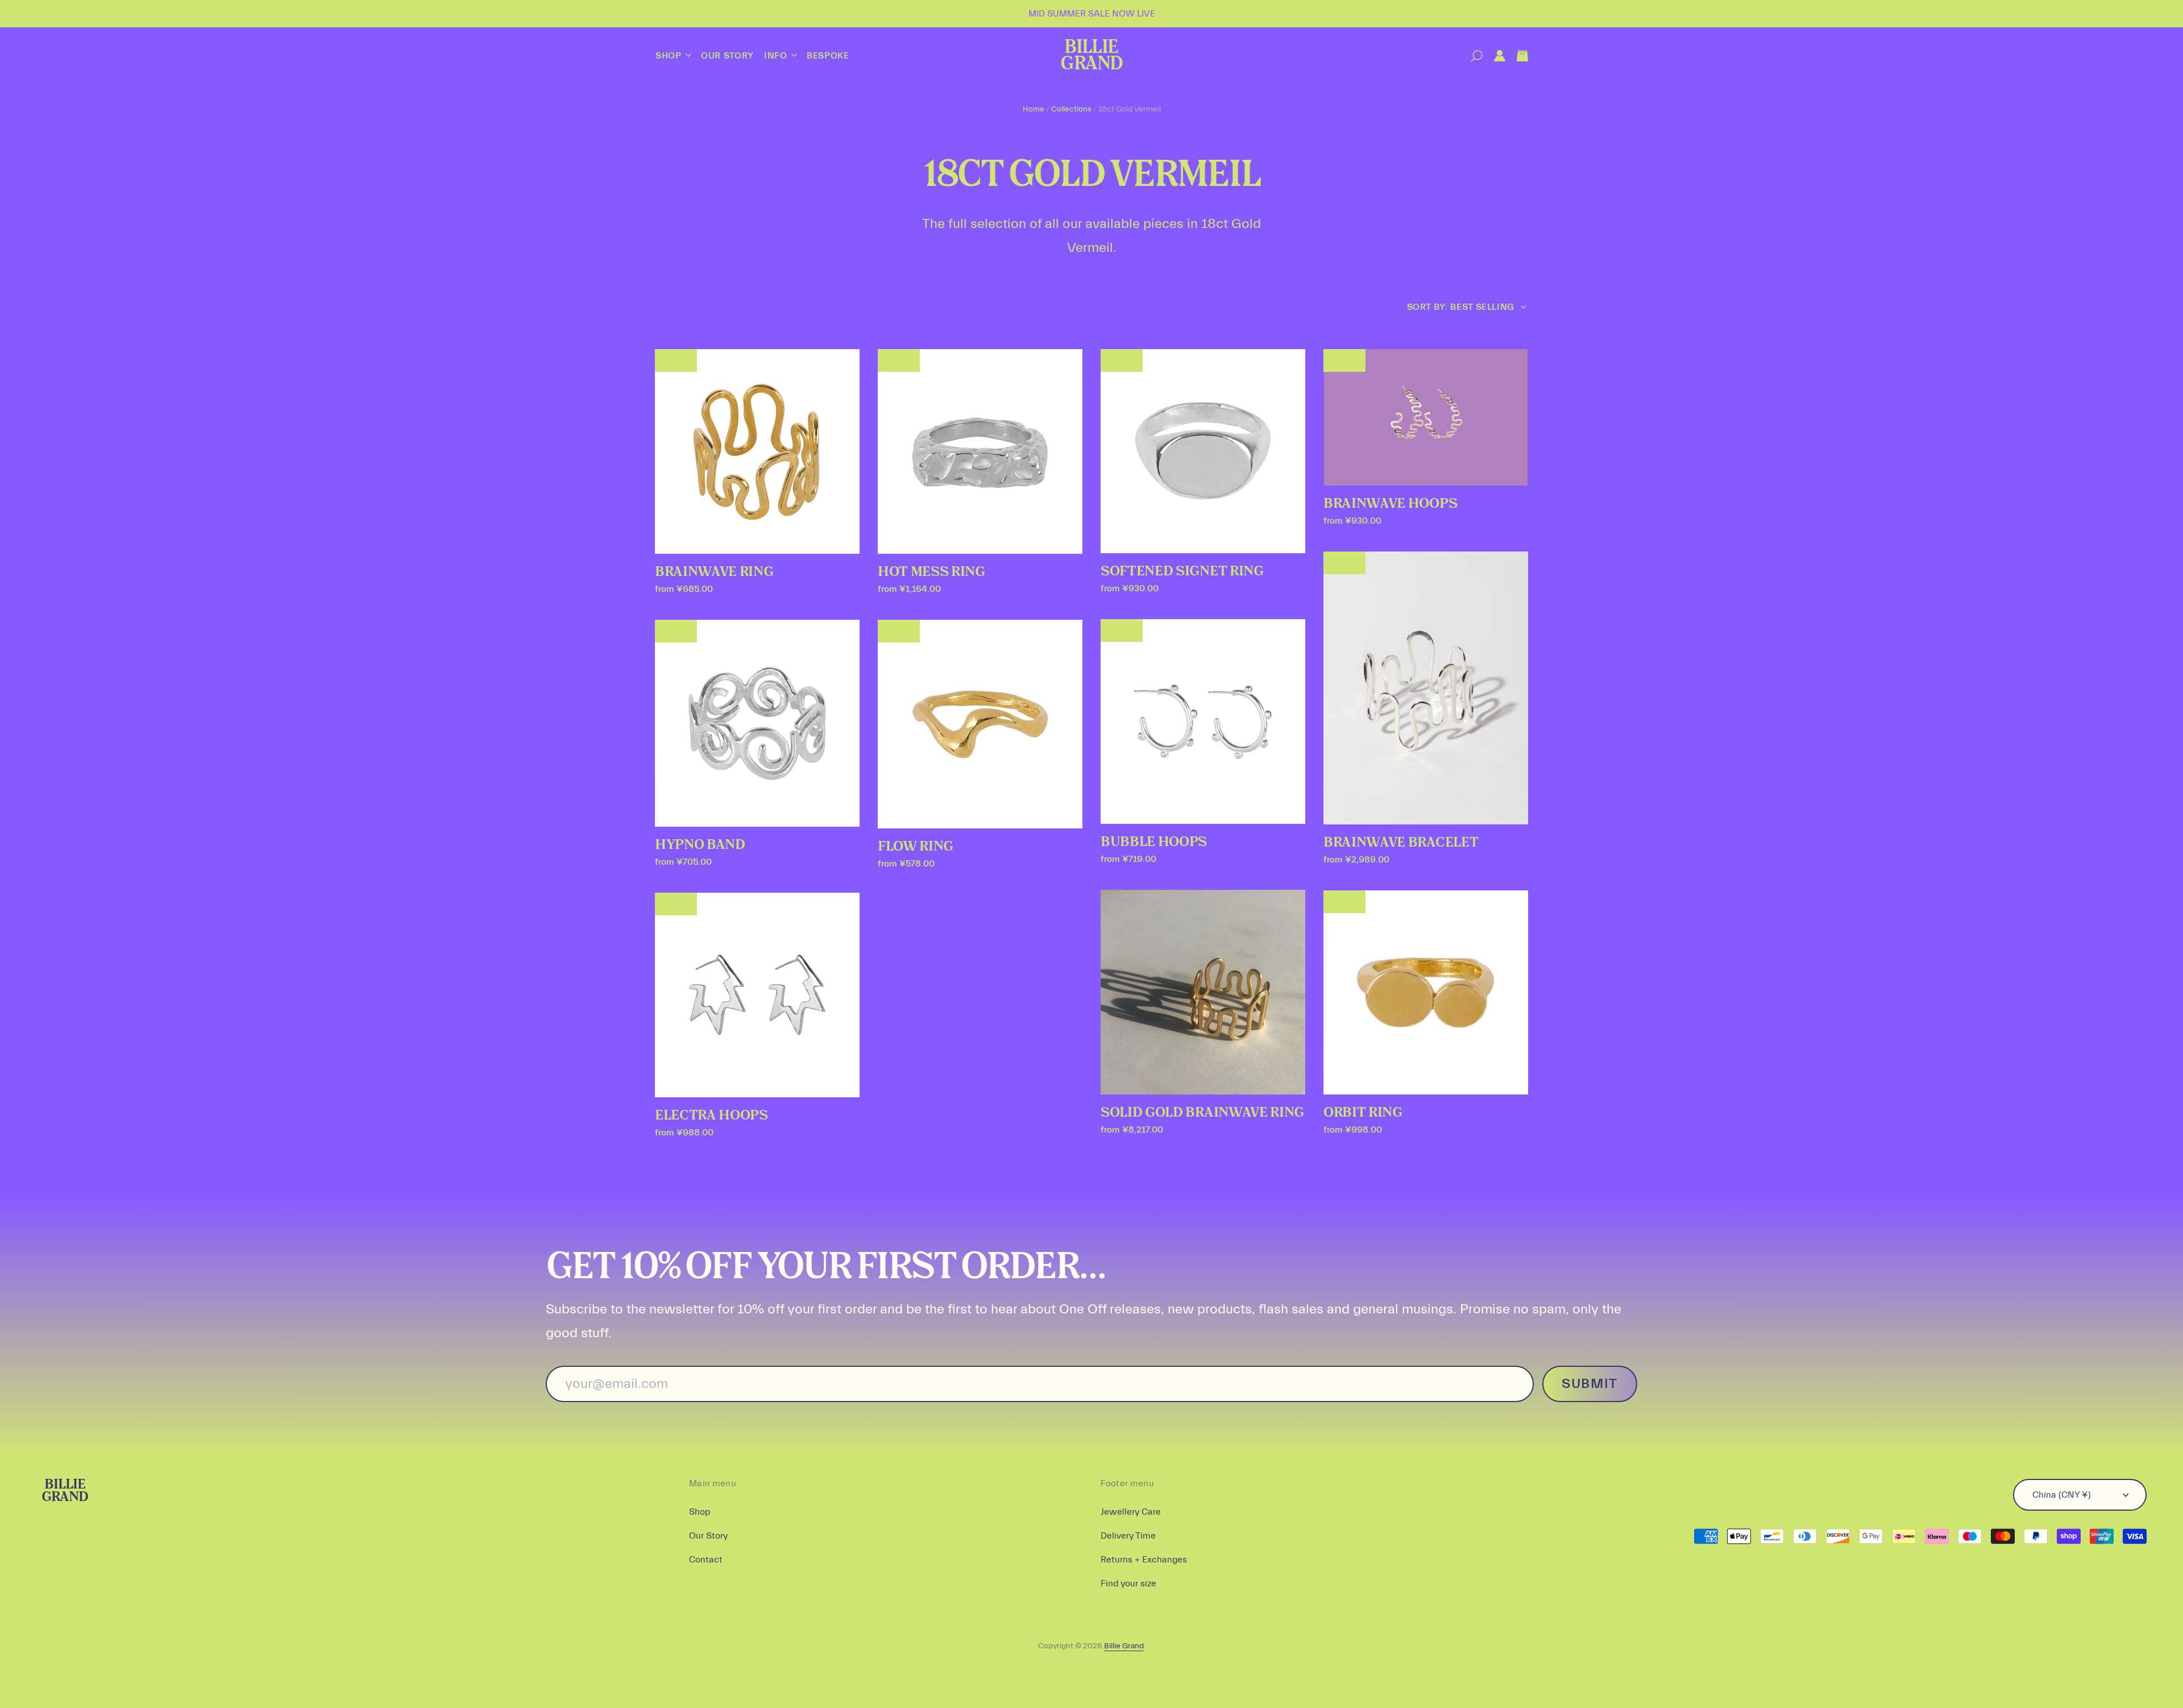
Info (777, 56)
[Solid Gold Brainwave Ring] (1203, 992)
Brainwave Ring (714, 572)
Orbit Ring (1363, 1113)
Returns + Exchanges (1144, 1560)
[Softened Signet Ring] (1203, 451)
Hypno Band (700, 845)
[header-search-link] (1471, 56)
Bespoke (828, 56)
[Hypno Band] (757, 724)
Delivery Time (1128, 1536)
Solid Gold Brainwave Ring (1202, 1113)
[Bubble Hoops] (1203, 722)
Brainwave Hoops (1390, 504)
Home (1034, 109)
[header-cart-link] (1517, 56)
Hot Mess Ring (931, 572)
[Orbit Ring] (1426, 993)
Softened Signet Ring (1182, 571)
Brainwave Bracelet (1401, 843)
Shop (670, 56)
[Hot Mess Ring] (980, 451)
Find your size (1128, 1583)
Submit (1590, 1384)
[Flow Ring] (980, 724)
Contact (706, 1560)
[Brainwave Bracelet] (1426, 688)
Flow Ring (916, 847)
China (2062, 1495)
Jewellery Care (1131, 1512)
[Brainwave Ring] (757, 451)
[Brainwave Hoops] (1426, 417)
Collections (1071, 109)
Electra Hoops (711, 1116)
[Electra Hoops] (757, 995)
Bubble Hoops (1154, 842)
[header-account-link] (1494, 56)
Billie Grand (1091, 56)
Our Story (727, 56)
